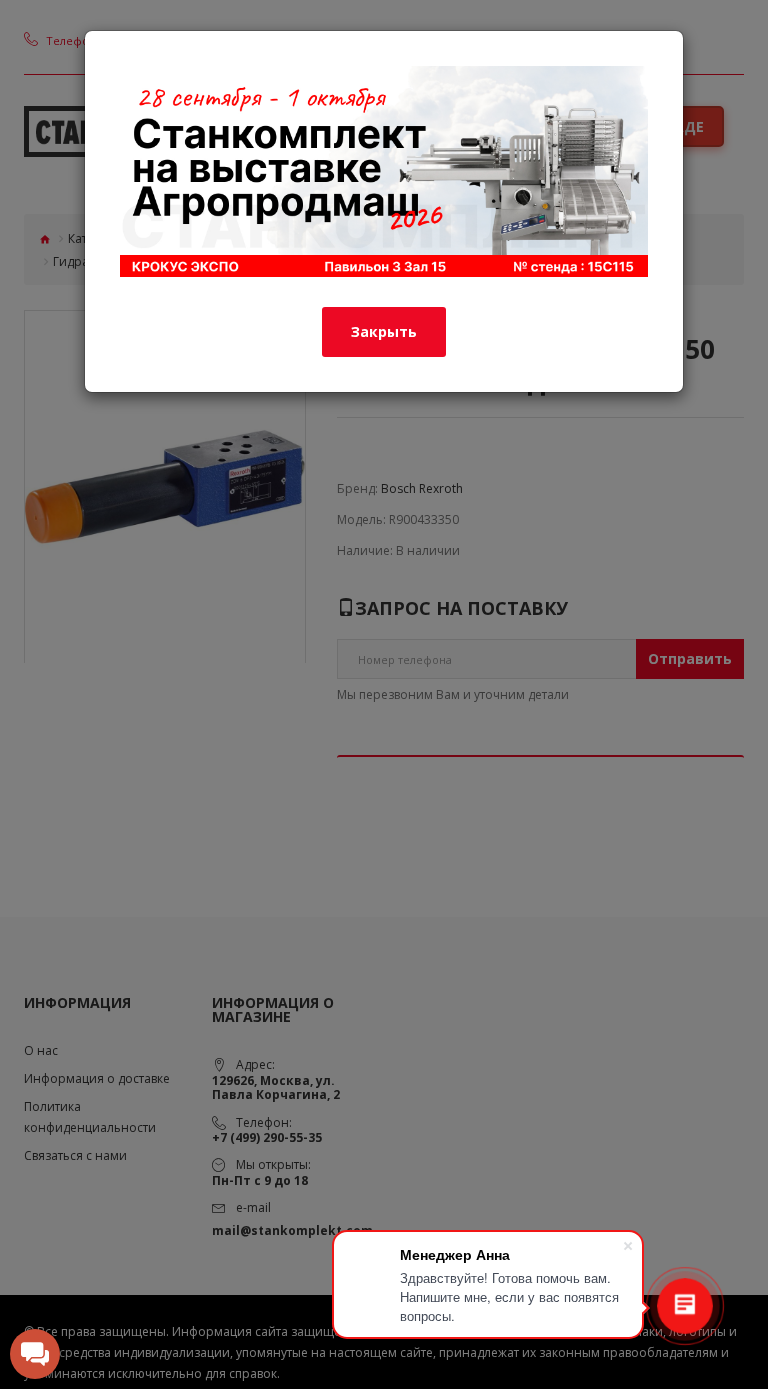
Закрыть (384, 331)
